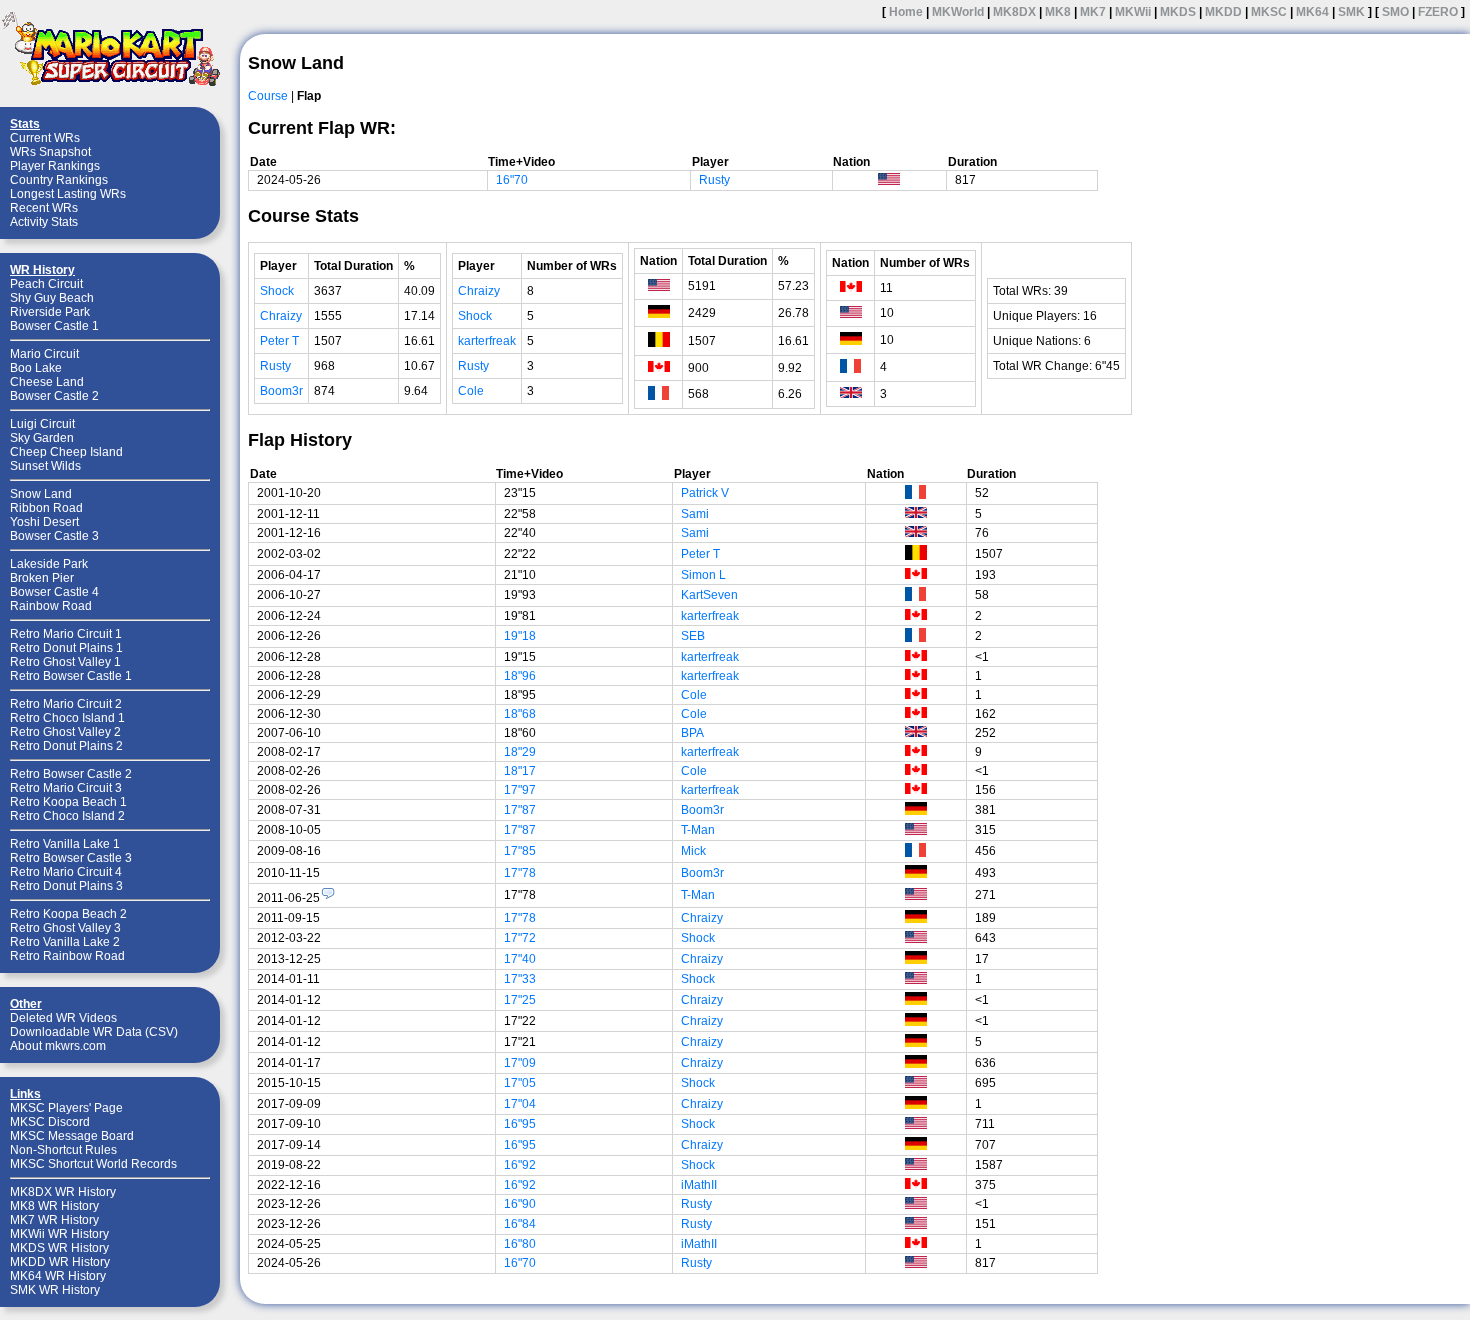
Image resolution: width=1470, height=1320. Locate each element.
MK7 (1093, 12)
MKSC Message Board (72, 1136)
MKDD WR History (60, 1262)
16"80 (520, 1244)
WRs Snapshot (50, 152)
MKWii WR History (59, 1234)
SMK (1351, 12)
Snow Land (41, 494)
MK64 (1312, 12)
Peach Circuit (46, 284)
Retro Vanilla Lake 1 (65, 844)
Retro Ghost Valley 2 (65, 732)
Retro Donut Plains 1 (66, 648)
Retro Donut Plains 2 (66, 746)
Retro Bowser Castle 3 (71, 858)
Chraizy (281, 316)
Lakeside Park (49, 564)
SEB (693, 636)
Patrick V (705, 493)
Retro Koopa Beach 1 (68, 802)
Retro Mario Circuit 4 (66, 872)
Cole (471, 391)
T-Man (698, 830)
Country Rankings (59, 180)
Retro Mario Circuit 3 (66, 788)
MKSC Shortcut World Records (93, 1164)
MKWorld (958, 12)
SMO (1395, 12)
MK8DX (1014, 12)
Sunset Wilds (45, 466)
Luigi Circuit (42, 424)
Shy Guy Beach (52, 298)
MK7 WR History (54, 1220)
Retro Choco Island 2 (67, 816)
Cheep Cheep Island (66, 452)
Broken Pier (42, 578)
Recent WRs (44, 208)
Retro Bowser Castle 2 (71, 774)
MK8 (1058, 12)
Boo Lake (36, 368)
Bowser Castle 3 (54, 536)
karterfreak (487, 341)
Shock (277, 291)
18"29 (520, 752)
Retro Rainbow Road (67, 956)
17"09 (520, 1063)
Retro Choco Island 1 (67, 718)
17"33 (520, 979)
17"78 (520, 873)
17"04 (520, 1104)
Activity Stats (44, 222)
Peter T (279, 341)
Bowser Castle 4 (54, 592)
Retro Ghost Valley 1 (65, 662)
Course (268, 96)
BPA (692, 733)
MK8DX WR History (63, 1192)
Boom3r (281, 391)
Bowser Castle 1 (54, 326)
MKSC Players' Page (66, 1108)
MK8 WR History (54, 1206)
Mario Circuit (44, 354)
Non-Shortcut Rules (63, 1150)
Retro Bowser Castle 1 (71, 676)
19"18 (520, 636)
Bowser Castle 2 (54, 396)
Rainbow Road (51, 606)
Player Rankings (55, 166)
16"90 (520, 1204)
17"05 (520, 1083)
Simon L (703, 575)
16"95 (520, 1124)
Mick (693, 851)
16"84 (520, 1224)
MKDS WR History (59, 1248)
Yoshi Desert (44, 522)
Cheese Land (47, 382)
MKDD (1223, 12)
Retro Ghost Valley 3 (65, 928)
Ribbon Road (46, 508)
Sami (695, 514)
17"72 (520, 938)
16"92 (520, 1165)
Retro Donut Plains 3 (66, 886)
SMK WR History (55, 1290)
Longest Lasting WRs (68, 194)
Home (906, 12)
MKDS (1178, 12)
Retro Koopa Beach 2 (68, 914)
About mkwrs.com (58, 1046)
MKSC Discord (50, 1122)
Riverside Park (50, 312)
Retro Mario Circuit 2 (66, 704)
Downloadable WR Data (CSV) (94, 1032)
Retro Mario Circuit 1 (66, 634)
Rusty (714, 180)
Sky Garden (42, 438)
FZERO (1438, 12)
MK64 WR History (58, 1276)
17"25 (520, 1000)
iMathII (699, 1185)
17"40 (520, 959)
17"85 (520, 851)
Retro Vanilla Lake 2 (65, 942)
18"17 (520, 771)
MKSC (1269, 12)
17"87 (520, 810)
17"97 (520, 790)
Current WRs (45, 138)
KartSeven (709, 595)
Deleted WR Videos (63, 1018)
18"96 (520, 676)
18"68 (520, 714)
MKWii (1133, 12)
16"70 (512, 180)
